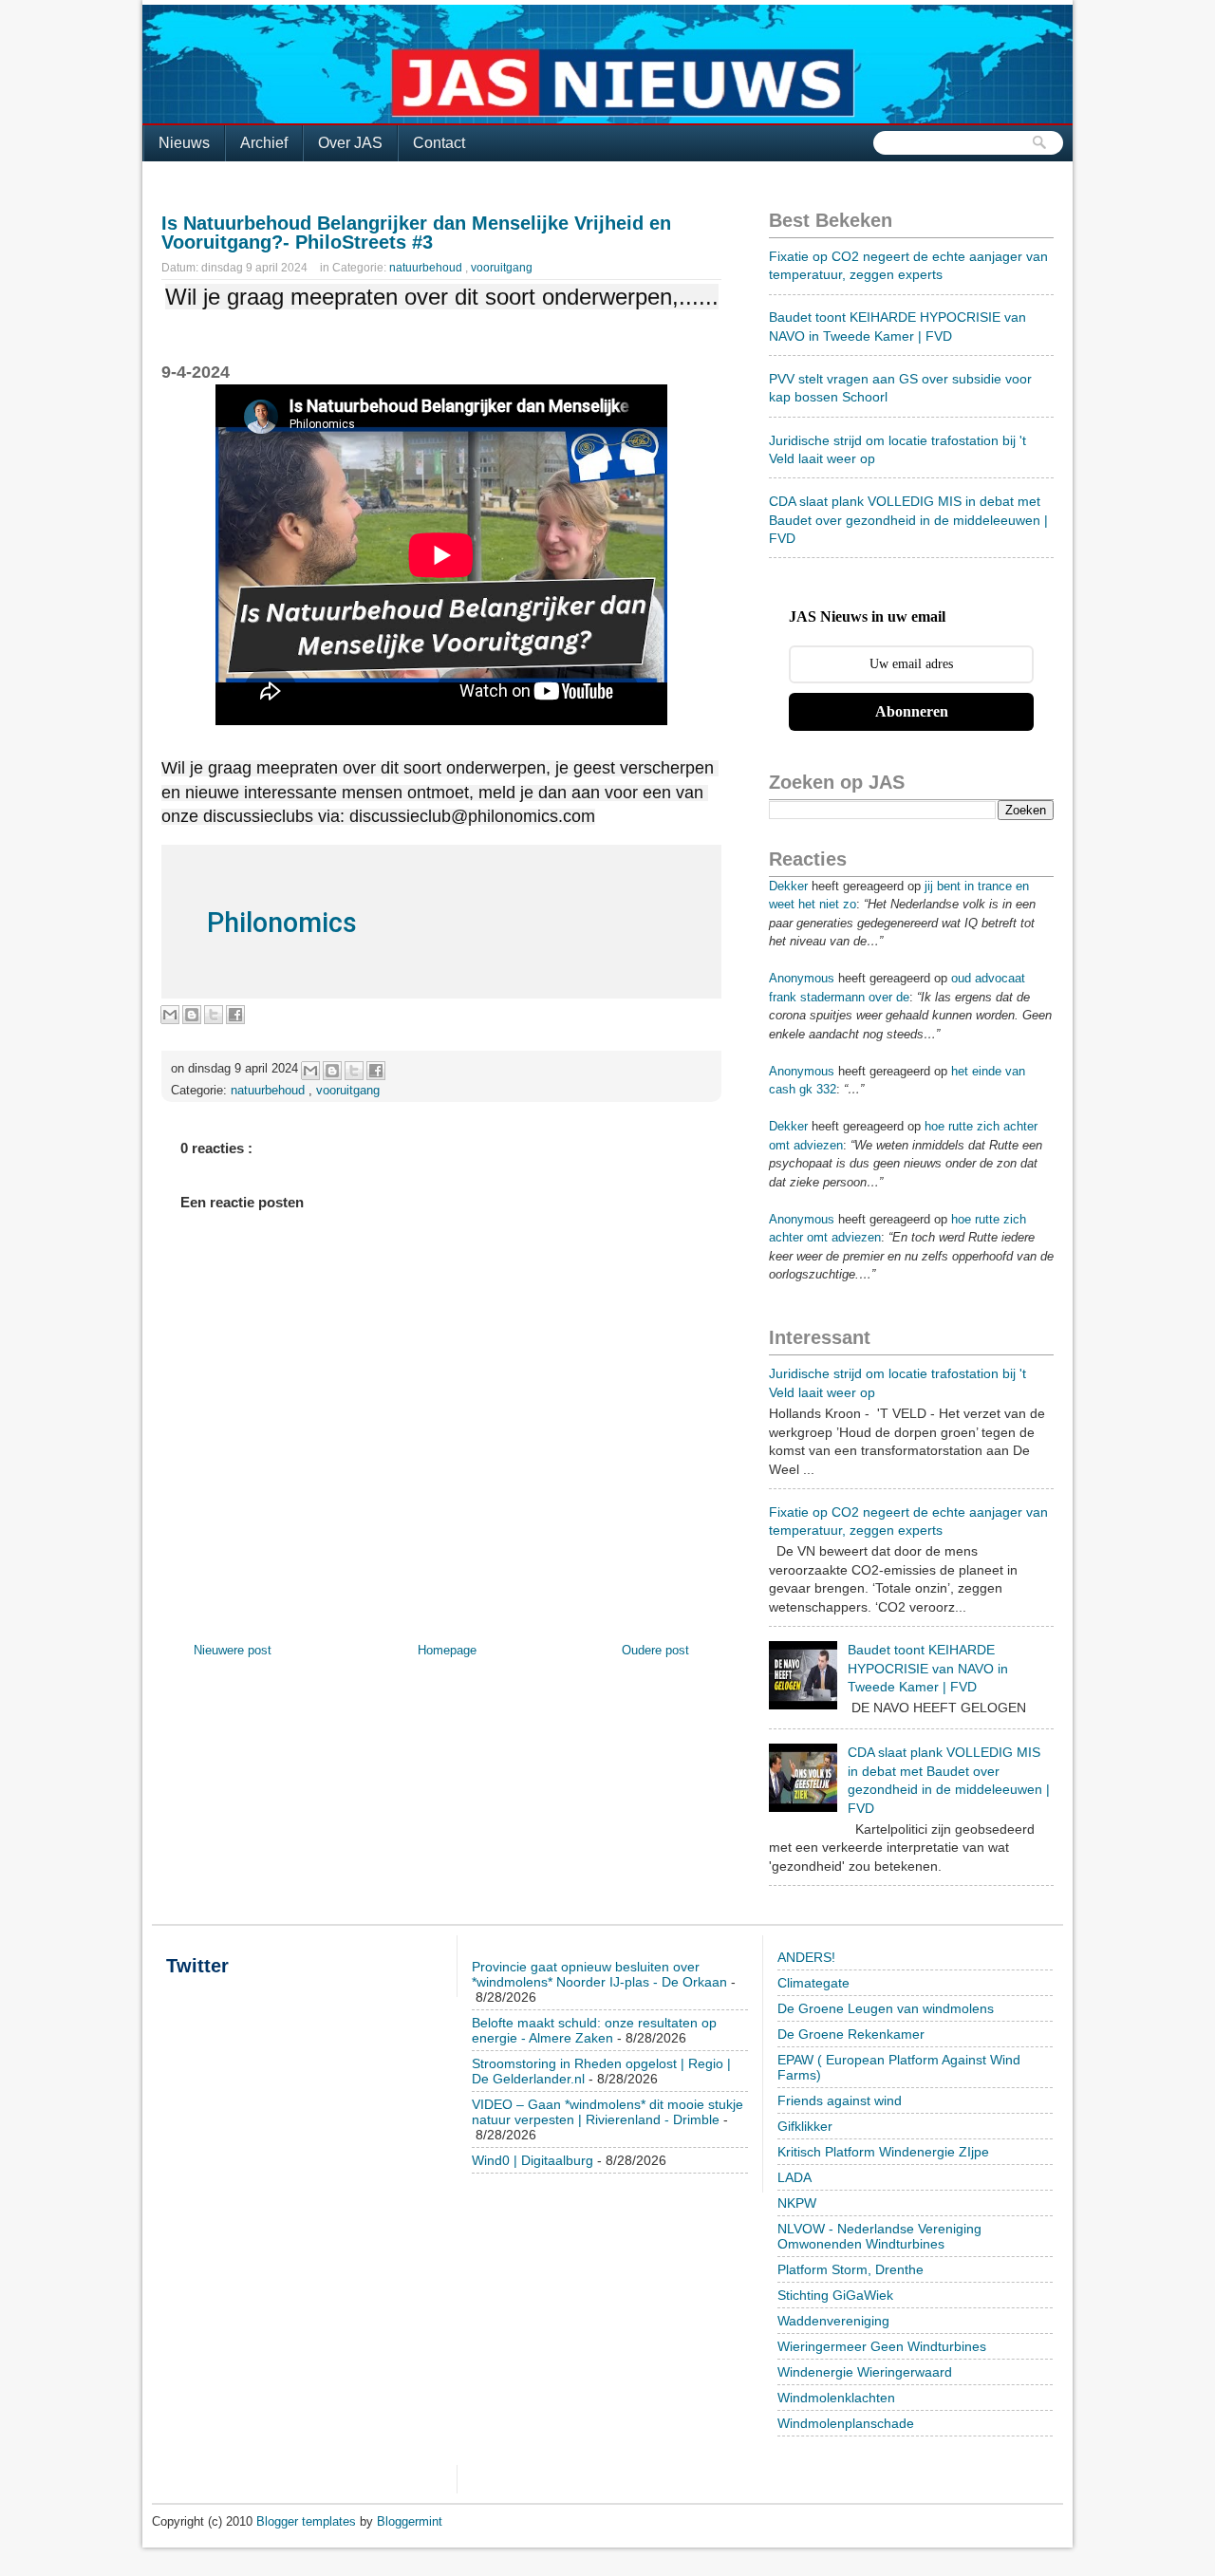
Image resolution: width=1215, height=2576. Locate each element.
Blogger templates (308, 2521)
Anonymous (802, 978)
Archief (264, 143)
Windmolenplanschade (846, 2423)
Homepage (447, 1650)
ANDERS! (806, 1957)
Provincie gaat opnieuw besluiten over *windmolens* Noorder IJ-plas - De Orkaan (599, 1974)
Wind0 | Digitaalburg (533, 2160)
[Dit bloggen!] (192, 1015)
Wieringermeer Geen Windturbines (882, 2346)
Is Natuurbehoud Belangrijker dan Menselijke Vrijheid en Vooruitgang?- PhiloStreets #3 (416, 233)
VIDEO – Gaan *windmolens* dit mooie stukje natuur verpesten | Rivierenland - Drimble (607, 2112)
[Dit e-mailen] (170, 1015)
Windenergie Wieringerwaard (865, 2372)
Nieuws (184, 143)
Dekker (788, 886)
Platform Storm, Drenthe (850, 2269)
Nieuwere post (233, 1650)
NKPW (797, 2203)
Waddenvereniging (833, 2321)
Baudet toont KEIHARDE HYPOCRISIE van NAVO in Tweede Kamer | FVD (928, 1668)
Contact (439, 143)
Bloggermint (410, 2521)
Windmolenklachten (836, 2398)
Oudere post (655, 1650)
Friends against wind (840, 2100)
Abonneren (912, 711)
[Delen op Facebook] (235, 1015)
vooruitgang (502, 268)
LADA (794, 2177)
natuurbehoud (427, 268)
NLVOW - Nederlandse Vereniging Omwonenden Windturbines (879, 2236)
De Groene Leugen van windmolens (886, 2008)
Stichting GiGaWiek (835, 2295)
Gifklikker (805, 2126)
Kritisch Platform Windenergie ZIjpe (883, 2152)
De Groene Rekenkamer (851, 2034)
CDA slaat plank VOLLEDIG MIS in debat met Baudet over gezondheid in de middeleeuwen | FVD (908, 520)
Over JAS (350, 143)
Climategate (813, 1983)
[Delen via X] (214, 1015)
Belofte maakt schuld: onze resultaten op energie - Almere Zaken (594, 2030)
